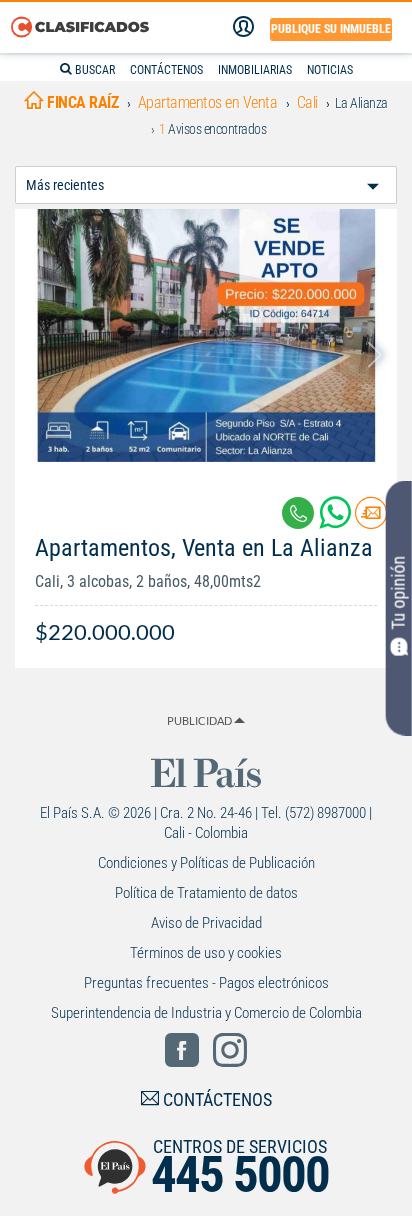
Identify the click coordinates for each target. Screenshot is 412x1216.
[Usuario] (243, 27)
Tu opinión (398, 593)
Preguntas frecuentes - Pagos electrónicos (206, 983)
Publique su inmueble (331, 29)
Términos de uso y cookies (206, 953)
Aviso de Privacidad (206, 923)
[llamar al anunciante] (298, 513)
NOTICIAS (330, 70)
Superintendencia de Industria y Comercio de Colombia (206, 1013)
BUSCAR (93, 70)
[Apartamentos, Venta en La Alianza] (206, 335)
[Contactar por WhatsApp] (337, 520)
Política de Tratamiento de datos (206, 893)
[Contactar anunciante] (371, 520)
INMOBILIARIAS (255, 70)
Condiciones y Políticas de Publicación (206, 863)
